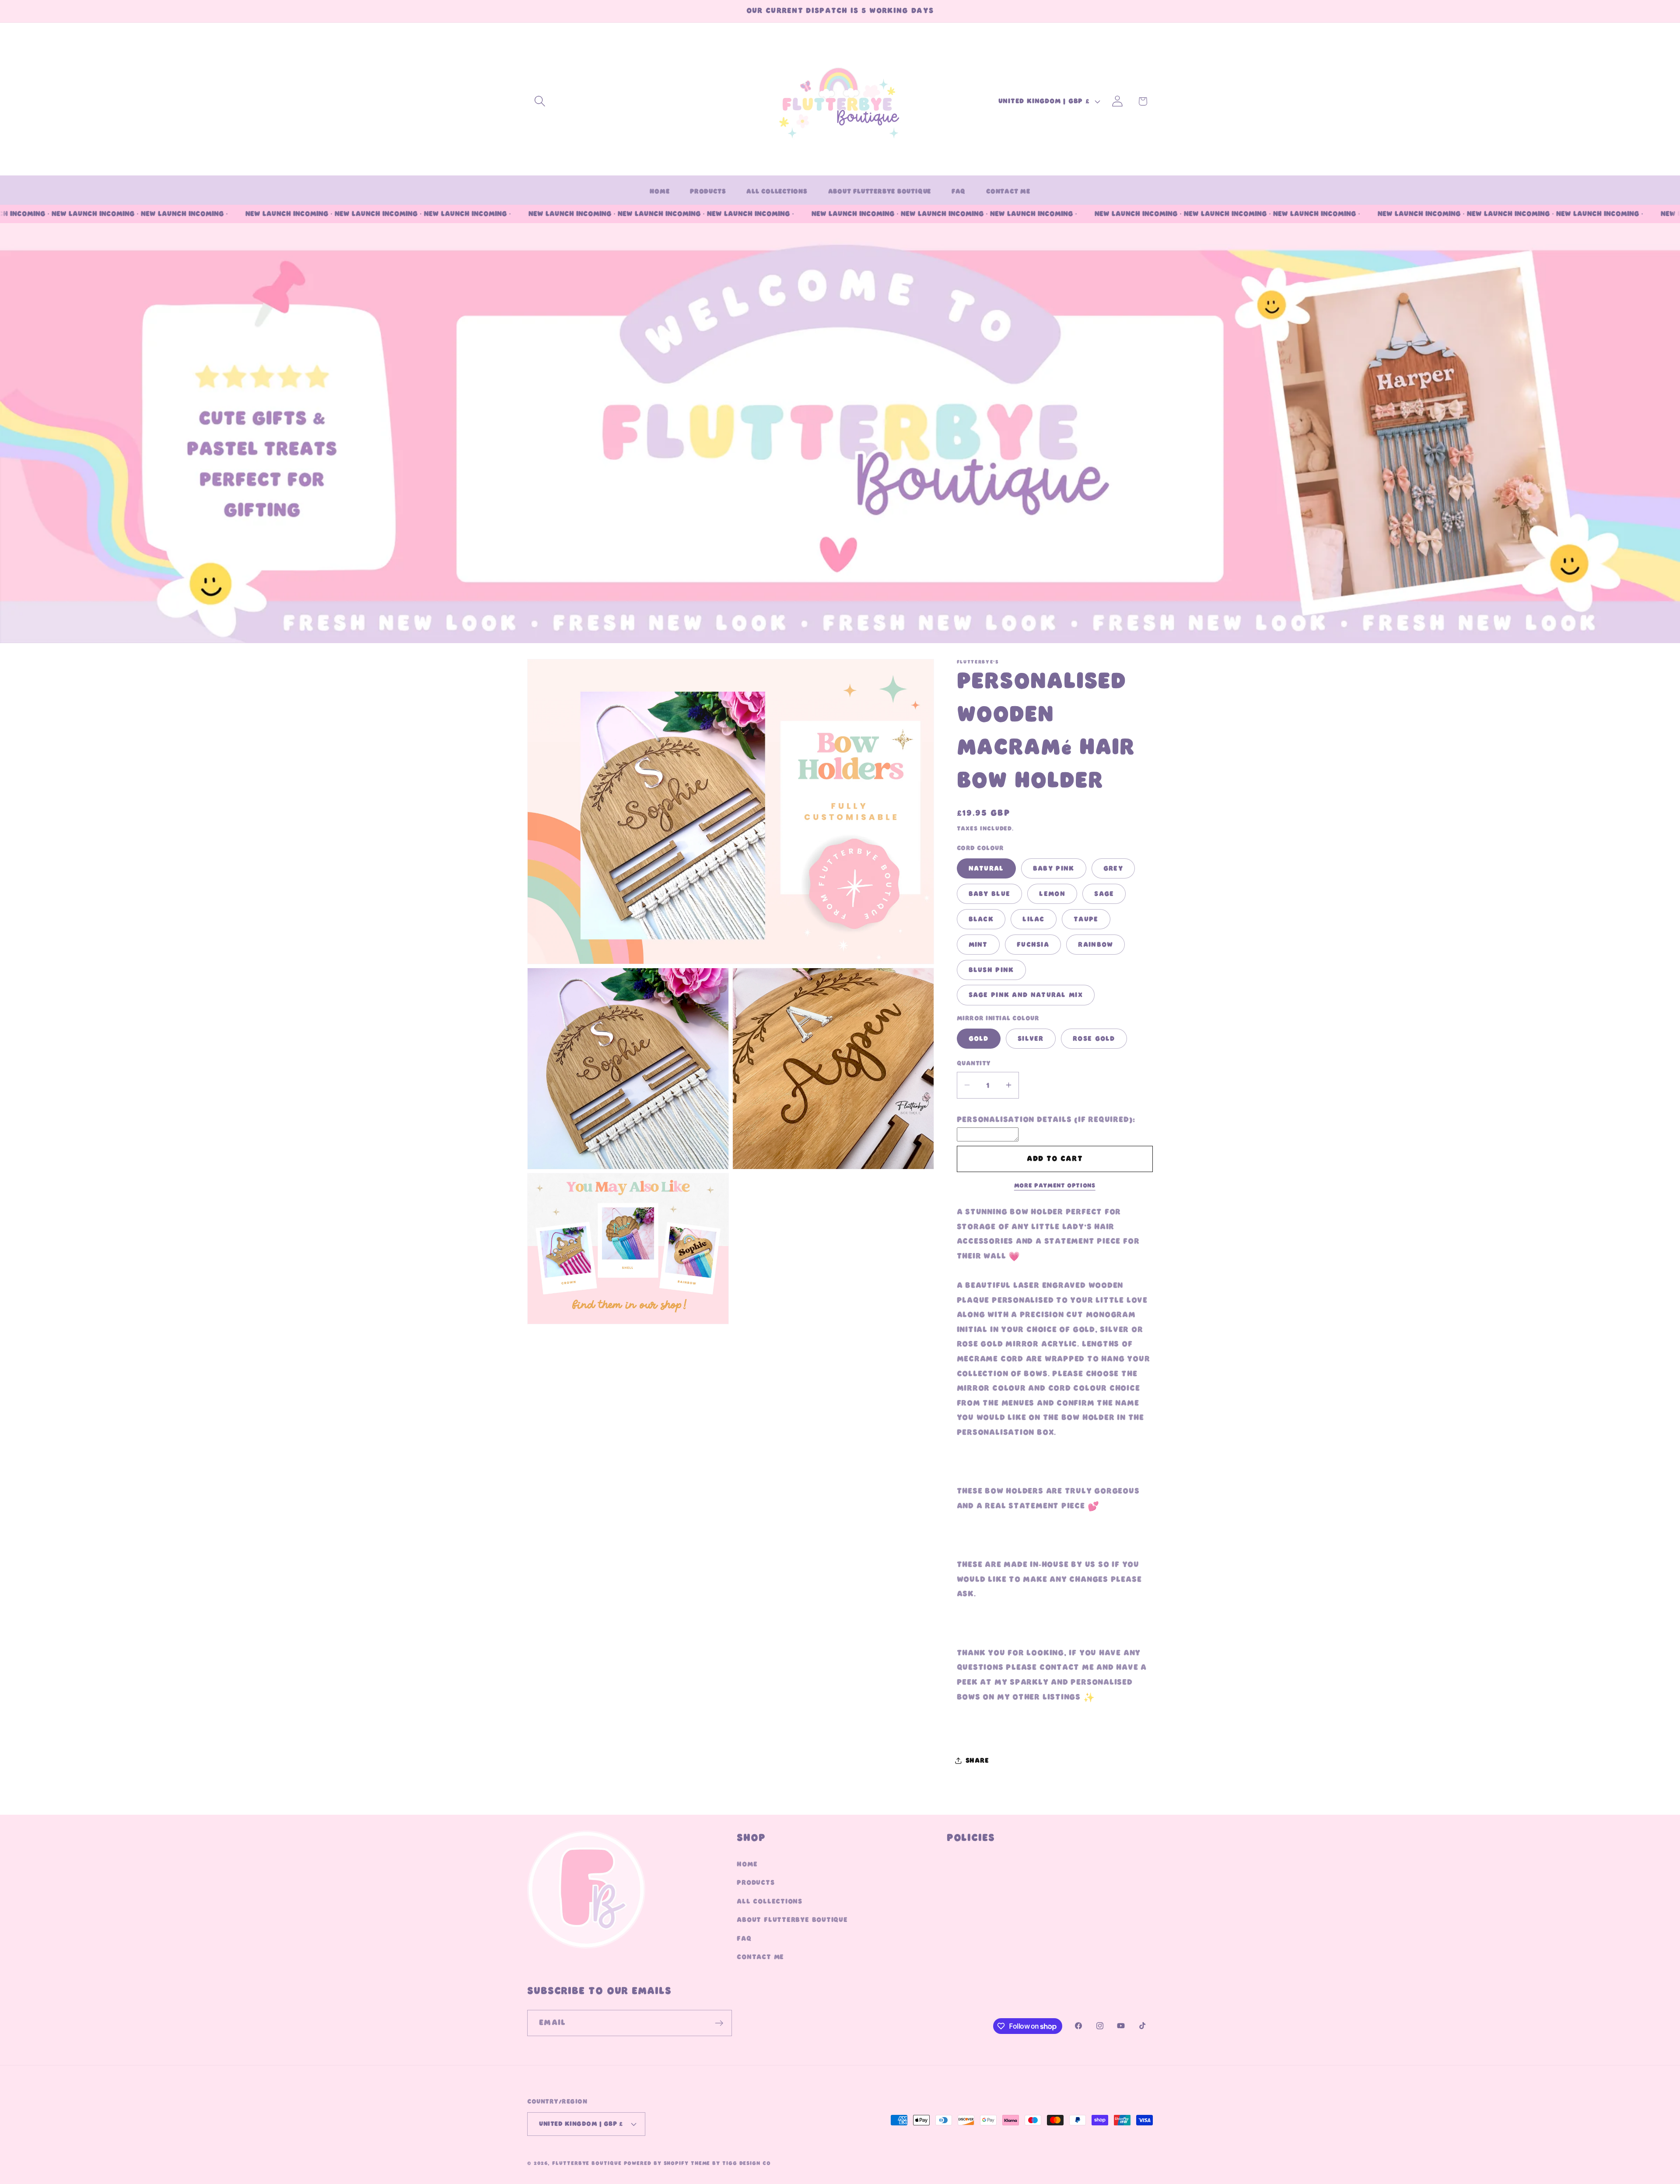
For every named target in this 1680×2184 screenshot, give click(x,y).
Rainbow (1095, 944)
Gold (979, 1039)
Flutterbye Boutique (587, 2163)
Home (747, 1864)
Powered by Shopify (656, 2163)
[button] (540, 101)
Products (756, 1883)
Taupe (1086, 919)
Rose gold (1094, 1039)
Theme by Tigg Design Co (731, 2163)
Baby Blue (990, 894)
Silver (1031, 1039)
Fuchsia (1033, 944)
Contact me (760, 1957)
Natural (986, 868)
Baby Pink (1054, 868)
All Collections (770, 1901)
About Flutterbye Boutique (792, 1920)
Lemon (1052, 894)
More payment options (1055, 1186)
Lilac (1034, 919)
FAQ (744, 1939)
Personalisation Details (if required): (1046, 1120)
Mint (978, 944)
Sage (1104, 894)
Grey (1113, 868)
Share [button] (977, 1760)
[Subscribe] (719, 2023)
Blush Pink (991, 969)
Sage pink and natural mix (1026, 995)
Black (981, 919)
